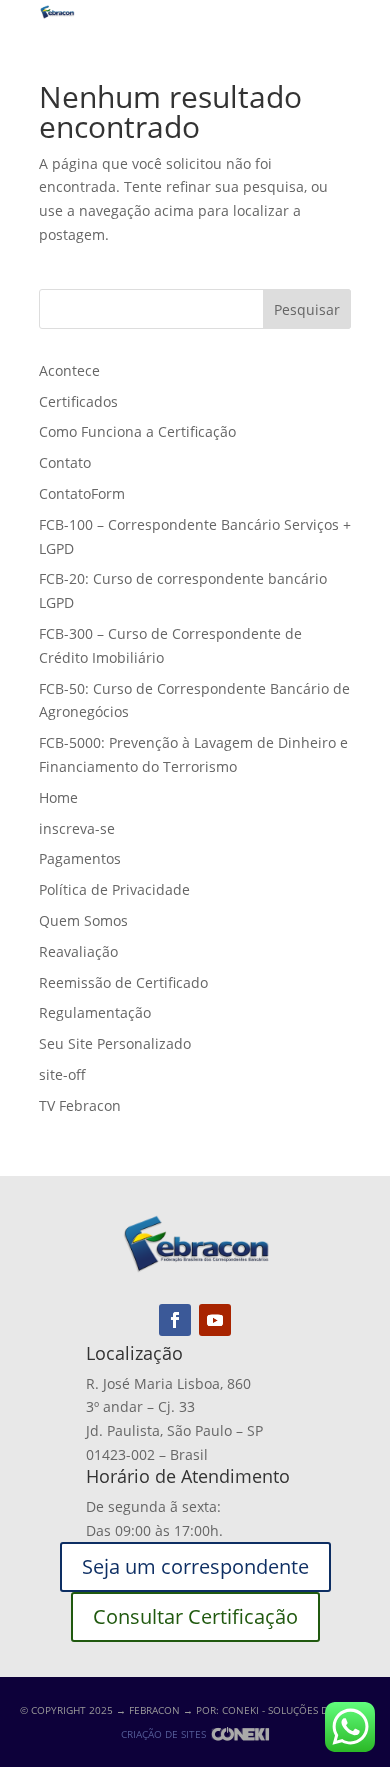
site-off (62, 1074)
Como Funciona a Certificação (137, 431)
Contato (65, 462)
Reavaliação (78, 951)
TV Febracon (80, 1105)
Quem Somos (83, 920)
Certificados (78, 401)
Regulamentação (95, 1012)
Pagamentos (80, 858)
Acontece (69, 370)
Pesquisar (307, 309)
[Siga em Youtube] (215, 1320)
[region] (195, 1584)
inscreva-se (77, 828)
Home (58, 797)
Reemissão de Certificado (123, 982)
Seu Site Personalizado (115, 1043)
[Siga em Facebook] (175, 1320)
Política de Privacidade (114, 889)
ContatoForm (82, 493)
